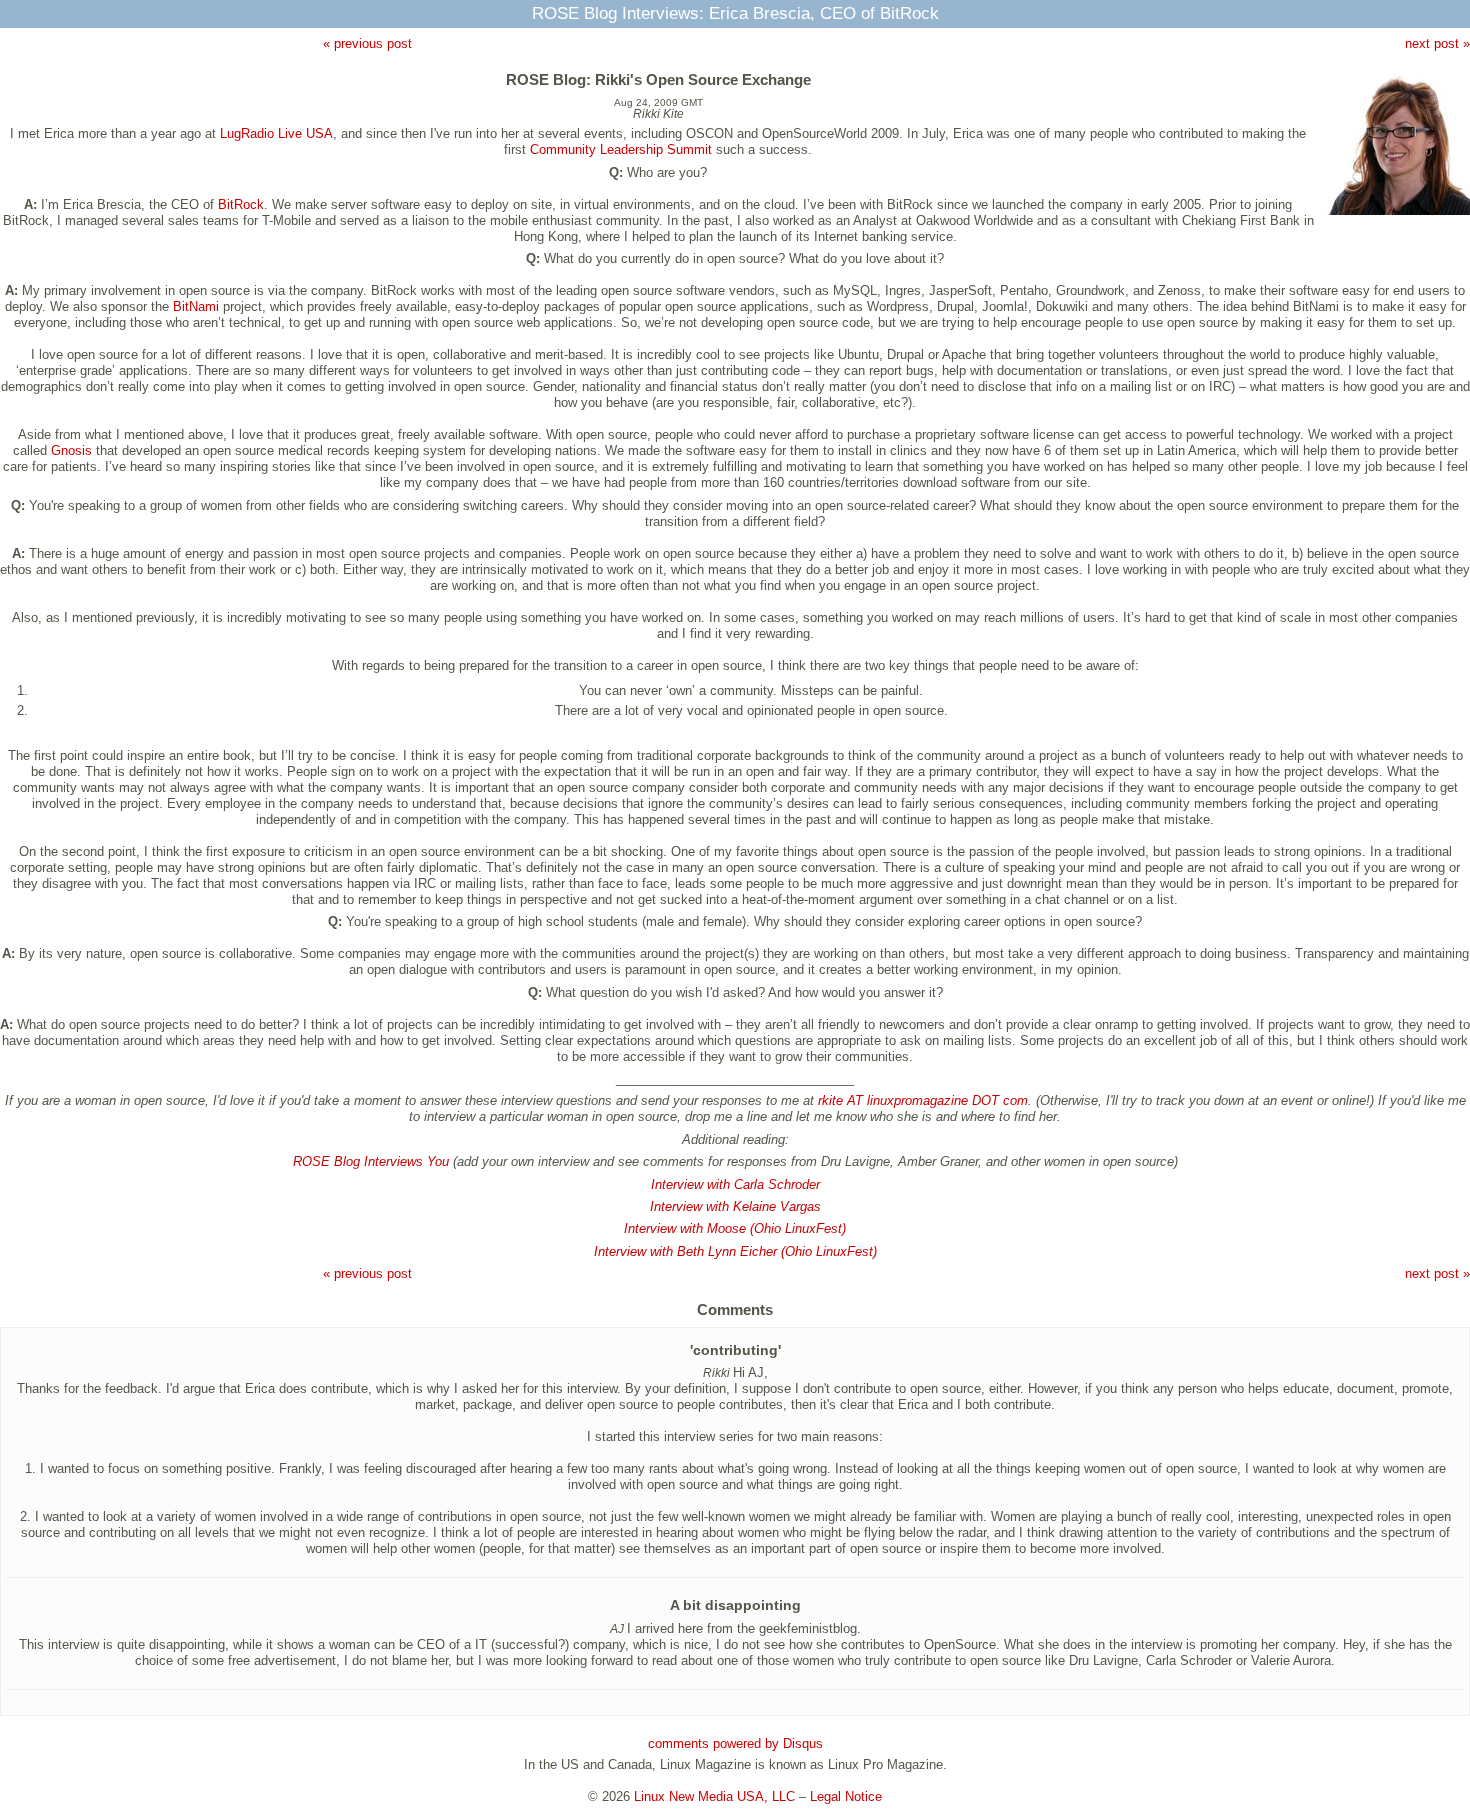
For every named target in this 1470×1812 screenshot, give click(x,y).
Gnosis (71, 450)
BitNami (196, 306)
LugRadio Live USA (276, 133)
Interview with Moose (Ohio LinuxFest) (735, 1228)
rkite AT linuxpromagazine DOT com (923, 1100)
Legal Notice (846, 1796)
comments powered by (735, 1743)
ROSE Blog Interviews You (371, 1161)
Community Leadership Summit (621, 149)
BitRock (241, 204)
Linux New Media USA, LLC (714, 1796)
